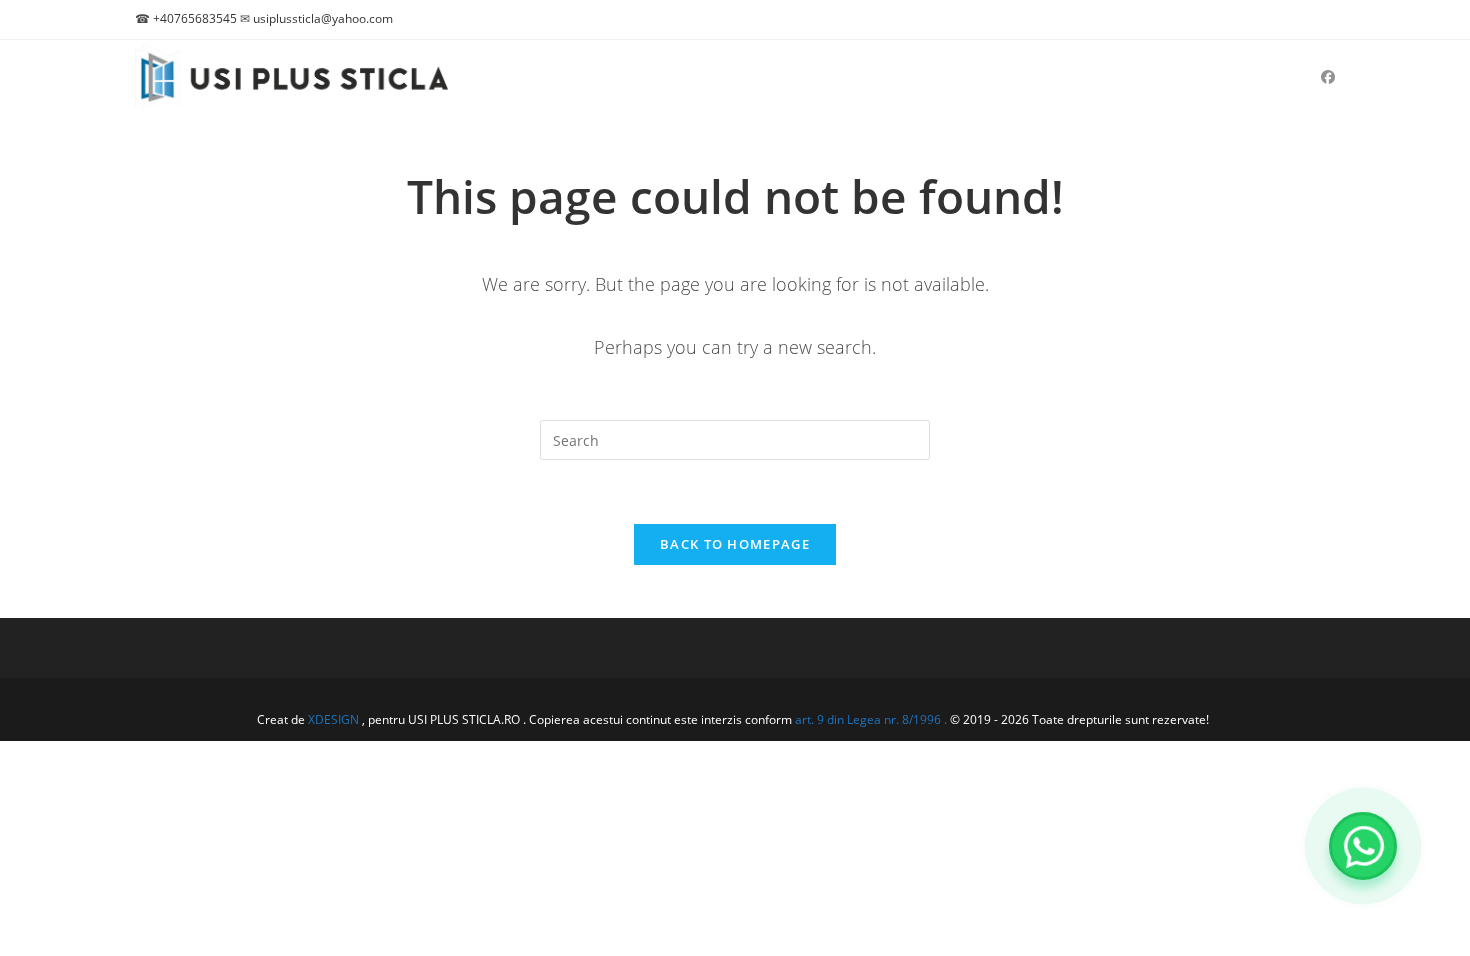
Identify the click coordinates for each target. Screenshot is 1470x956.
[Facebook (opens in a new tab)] (1328, 77)
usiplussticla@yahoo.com (323, 18)
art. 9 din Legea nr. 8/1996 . (872, 719)
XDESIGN (333, 719)
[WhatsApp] (1363, 846)
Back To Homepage (735, 544)
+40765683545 (195, 18)
